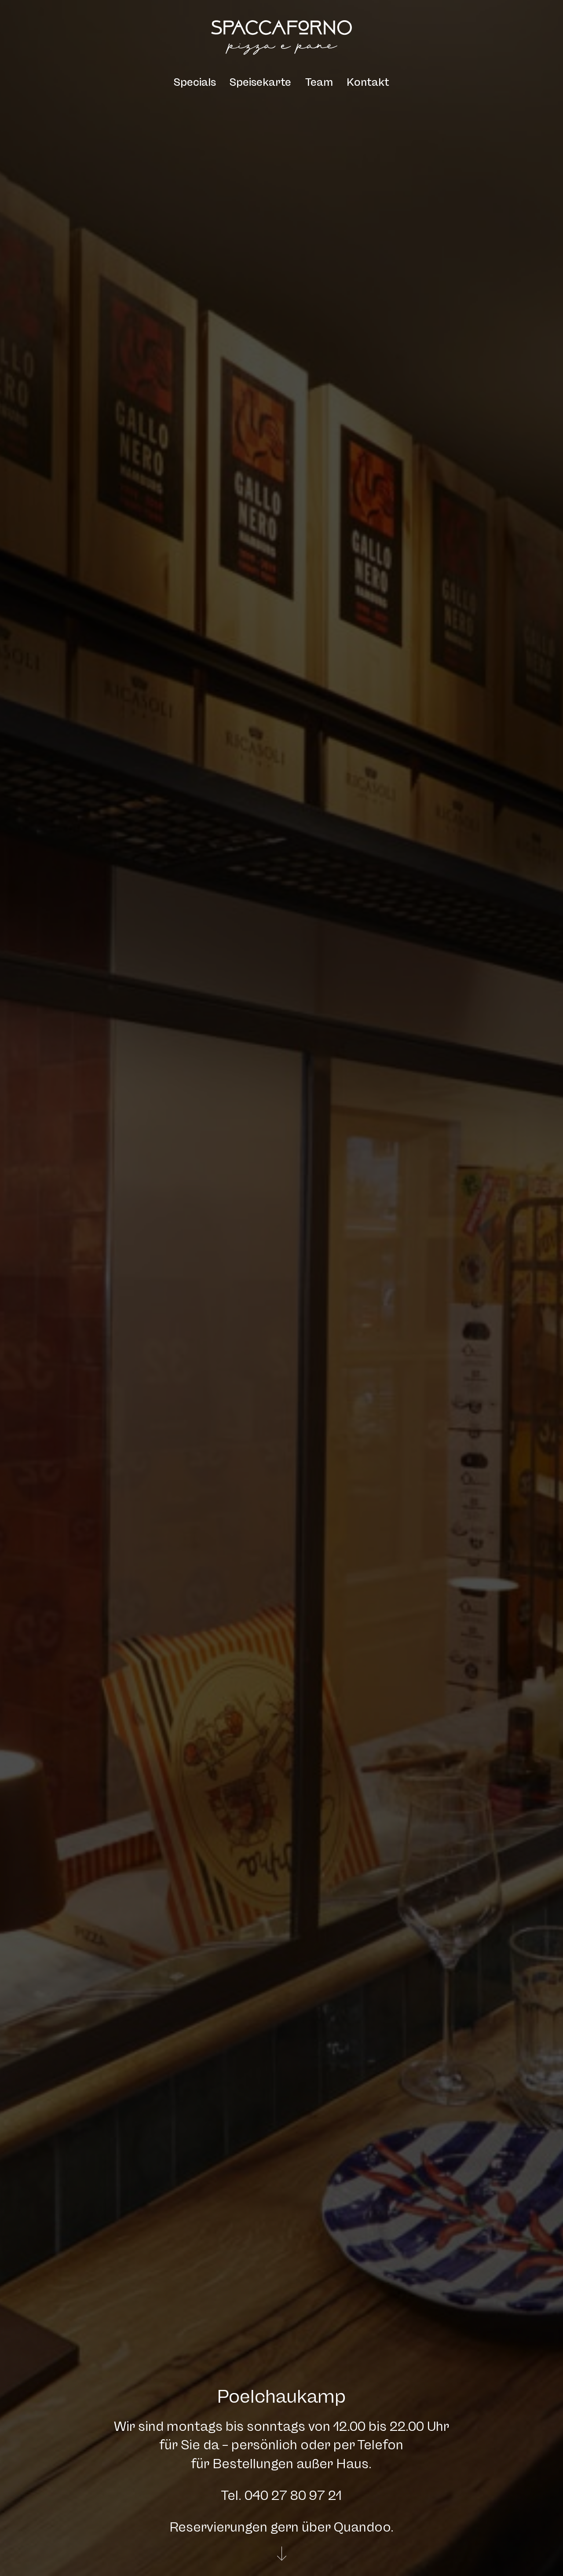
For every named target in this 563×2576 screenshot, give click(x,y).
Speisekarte (260, 82)
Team (319, 82)
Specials (195, 82)
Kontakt (368, 82)
